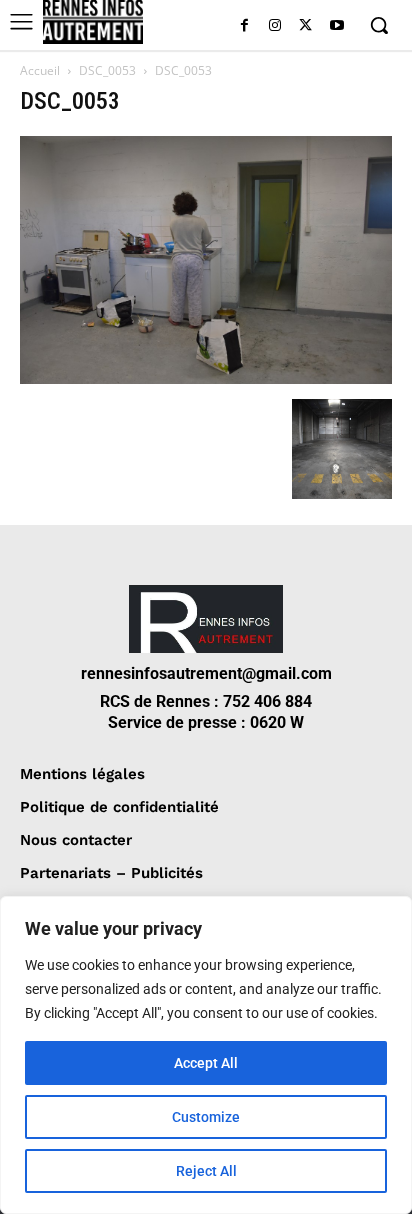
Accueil (40, 70)
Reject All (206, 1171)
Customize (206, 1117)
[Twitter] (305, 26)
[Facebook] (244, 26)
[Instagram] (275, 26)
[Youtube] (336, 26)
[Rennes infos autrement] (93, 22)
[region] (206, 1055)
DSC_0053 (107, 70)
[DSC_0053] (206, 378)
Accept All (206, 1063)
